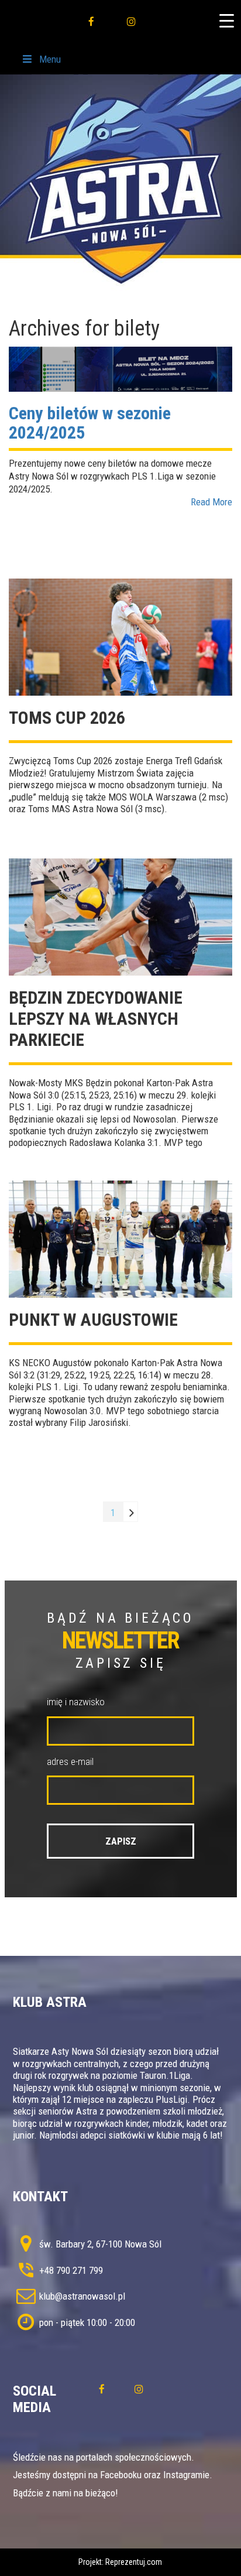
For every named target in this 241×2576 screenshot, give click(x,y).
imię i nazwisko (76, 1702)
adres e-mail (70, 1761)
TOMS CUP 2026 (67, 718)
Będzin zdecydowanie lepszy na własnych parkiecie (96, 1019)
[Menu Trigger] (226, 20)
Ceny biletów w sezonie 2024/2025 (90, 423)
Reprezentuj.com (134, 2562)
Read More (211, 502)
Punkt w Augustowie (93, 1320)
